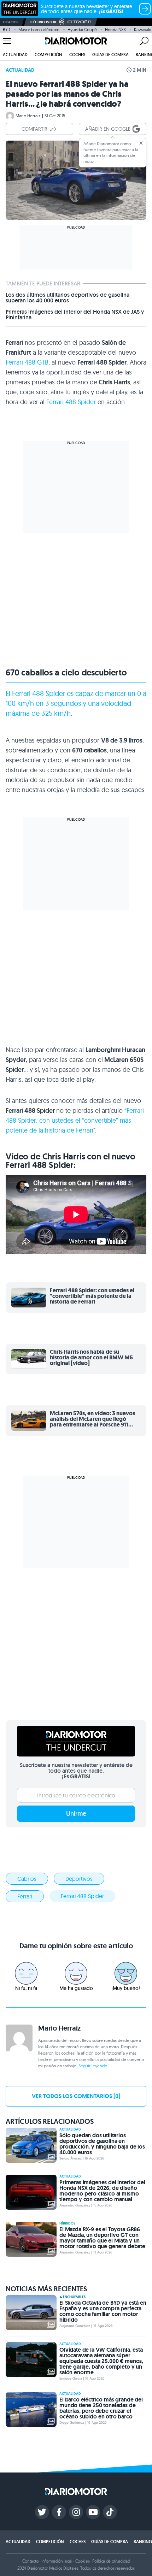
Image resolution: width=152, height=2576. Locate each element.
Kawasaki (143, 29)
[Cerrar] (141, 143)
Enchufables (74, 2297)
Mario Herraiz (28, 116)
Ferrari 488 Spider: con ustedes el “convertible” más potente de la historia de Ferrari (75, 1120)
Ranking (143, 2542)
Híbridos (67, 2223)
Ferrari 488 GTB (27, 362)
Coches (77, 55)
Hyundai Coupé (82, 29)
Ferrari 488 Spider (71, 402)
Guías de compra (110, 55)
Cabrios (27, 1879)
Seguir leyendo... (94, 2066)
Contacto (30, 2561)
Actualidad (15, 55)
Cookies (83, 2561)
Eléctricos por (43, 22)
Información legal (57, 2561)
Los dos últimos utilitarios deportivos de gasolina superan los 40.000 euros (68, 298)
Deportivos (79, 1879)
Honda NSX (115, 29)
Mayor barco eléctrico (39, 29)
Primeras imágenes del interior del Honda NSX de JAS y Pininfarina (75, 315)
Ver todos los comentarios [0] (76, 2096)
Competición (48, 55)
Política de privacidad (111, 2561)
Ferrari (21, 693)
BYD (7, 29)
